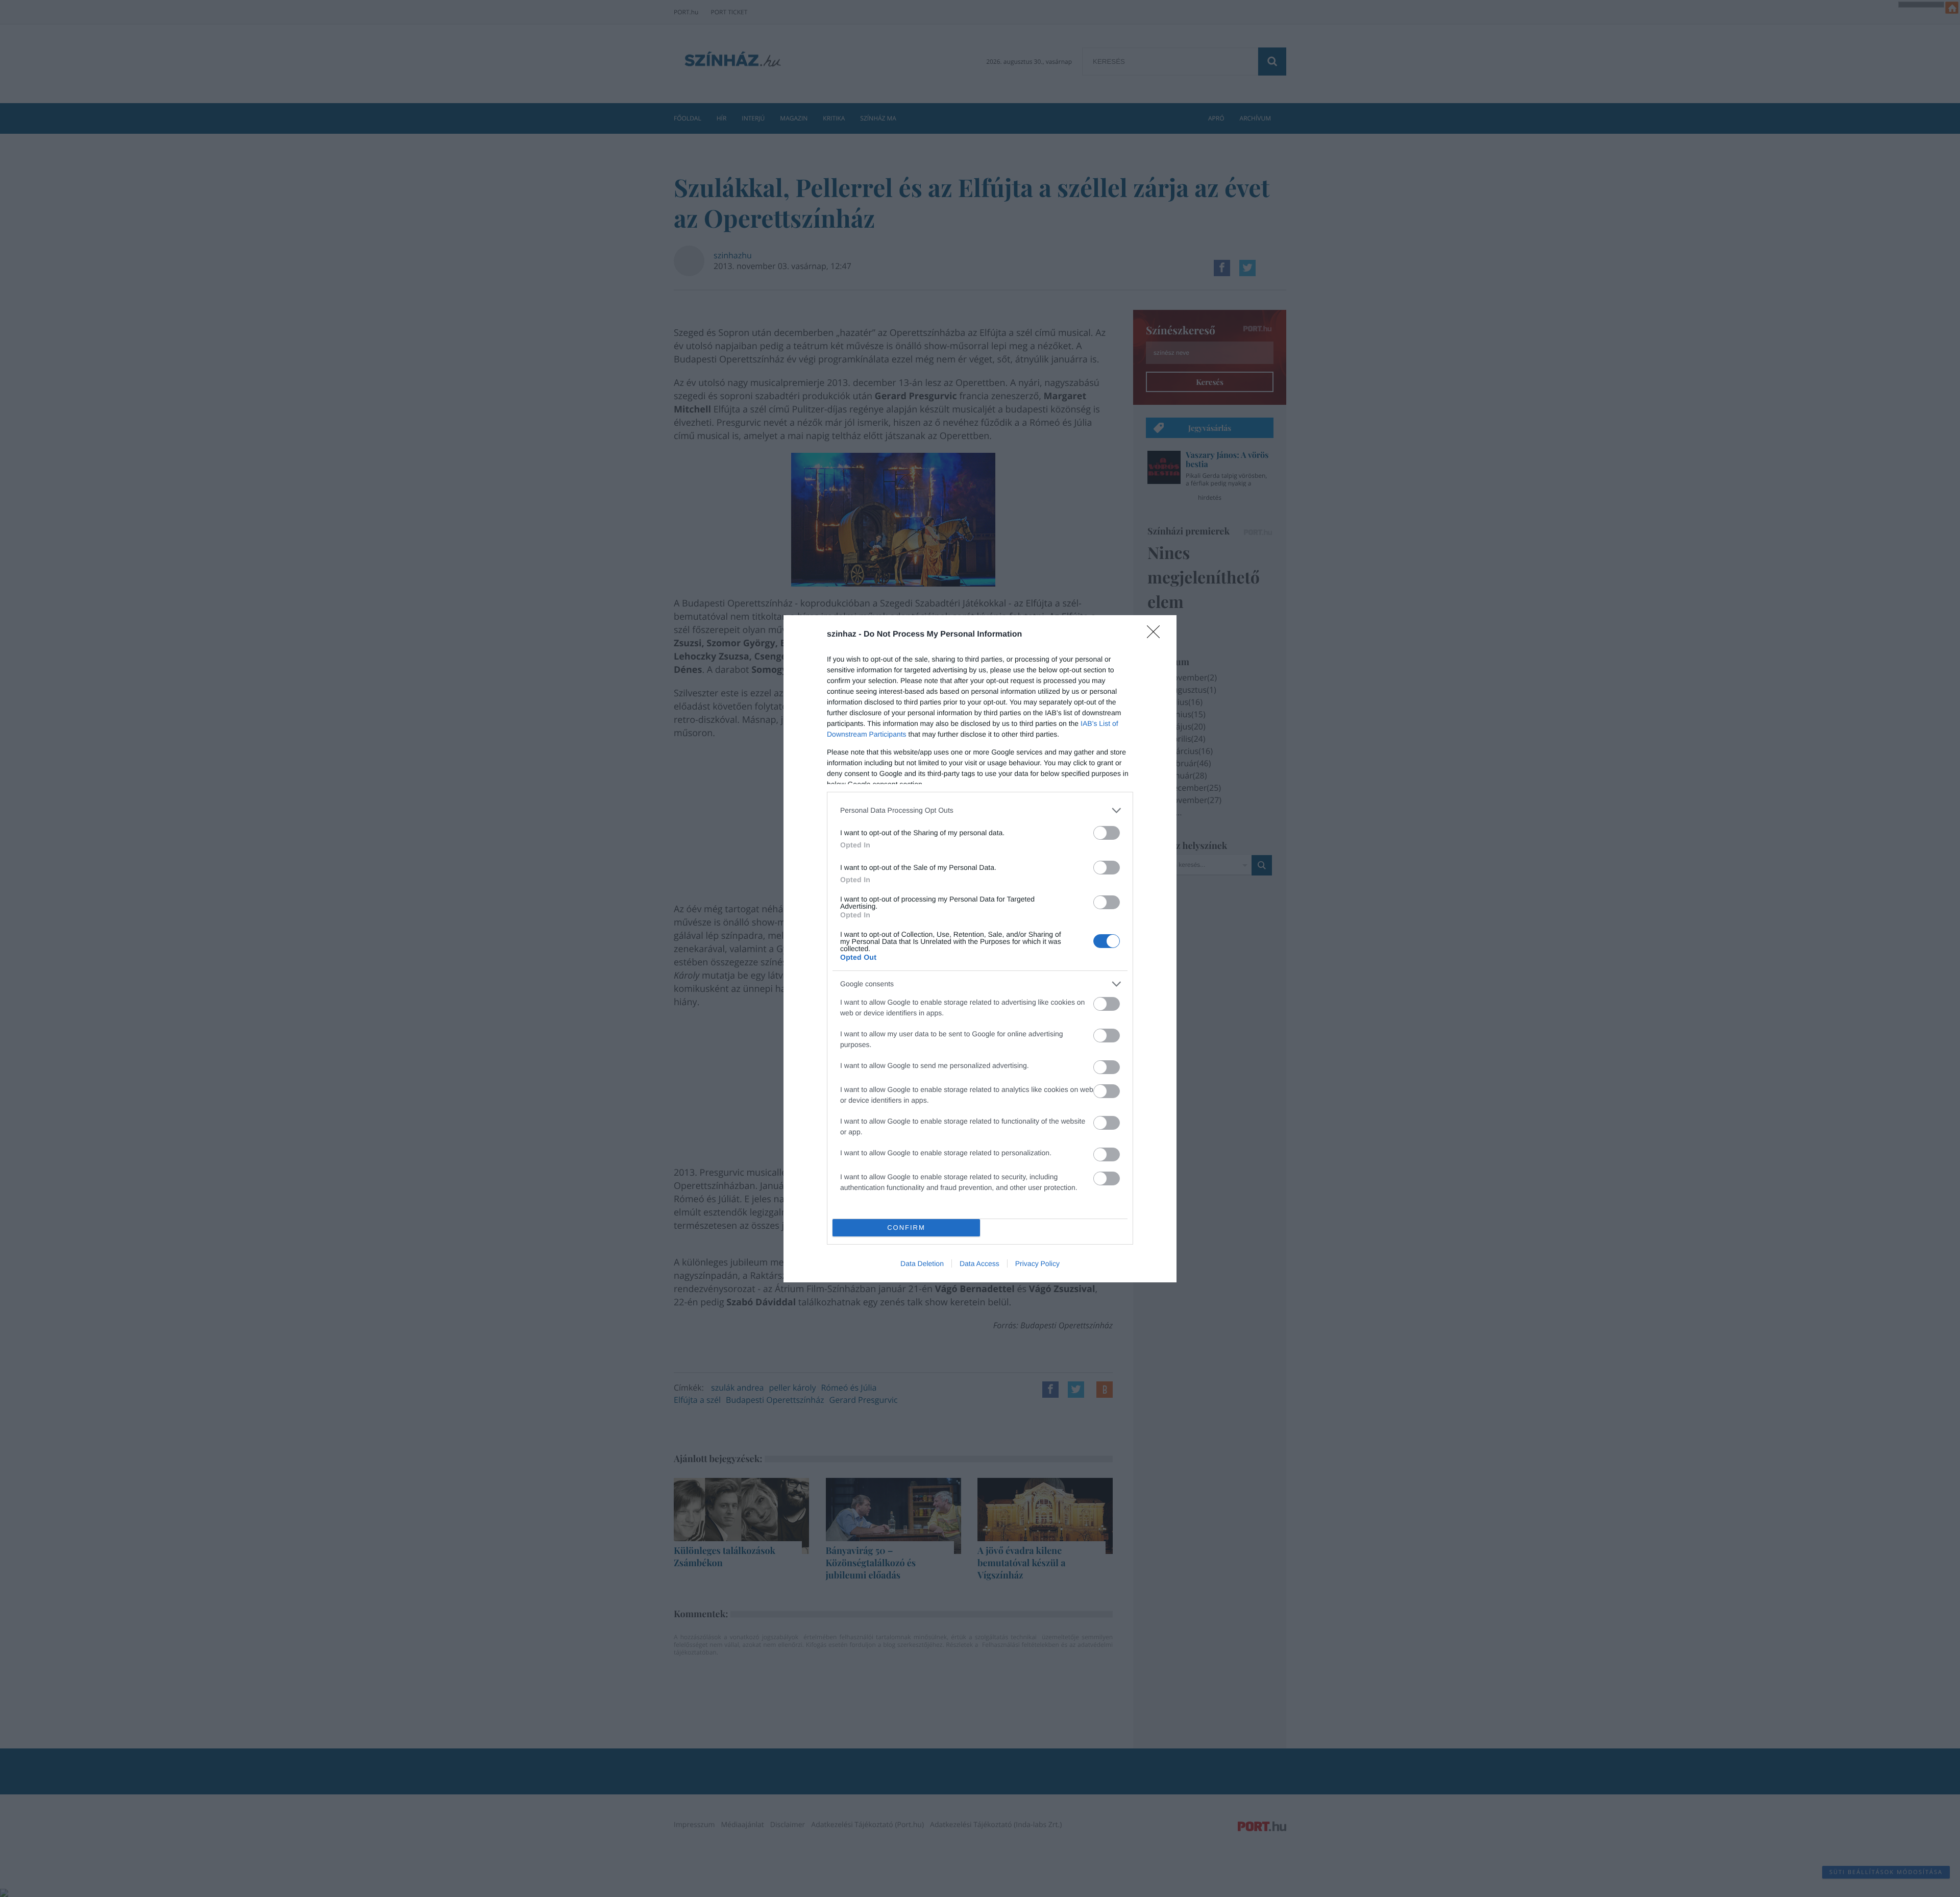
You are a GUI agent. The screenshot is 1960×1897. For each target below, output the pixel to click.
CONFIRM (906, 1227)
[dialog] (980, 949)
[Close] (1157, 635)
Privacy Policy (1037, 1263)
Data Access (979, 1263)
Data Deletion (922, 1263)
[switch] (1107, 833)
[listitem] (980, 810)
